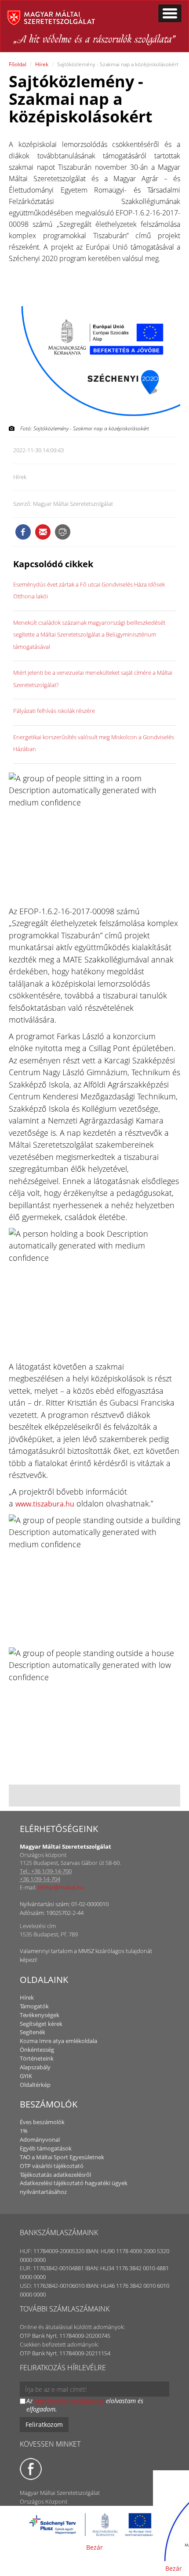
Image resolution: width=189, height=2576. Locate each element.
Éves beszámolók (42, 2122)
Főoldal (18, 64)
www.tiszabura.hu (45, 1504)
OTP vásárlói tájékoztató (52, 2166)
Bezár (94, 2547)
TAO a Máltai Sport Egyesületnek (62, 2157)
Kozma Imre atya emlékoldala (58, 2041)
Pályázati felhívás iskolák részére (54, 711)
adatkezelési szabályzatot (69, 2401)
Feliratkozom (44, 2424)
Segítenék (33, 2032)
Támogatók (34, 2006)
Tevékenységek (40, 2015)
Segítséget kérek (41, 2024)
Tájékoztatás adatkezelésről (55, 2175)
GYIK (26, 2076)
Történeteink (37, 2058)
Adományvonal (40, 2140)
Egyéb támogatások (46, 2148)
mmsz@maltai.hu (61, 1887)
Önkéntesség (37, 2050)
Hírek (42, 64)
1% (24, 2131)
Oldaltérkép (35, 2085)
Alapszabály (35, 2067)
